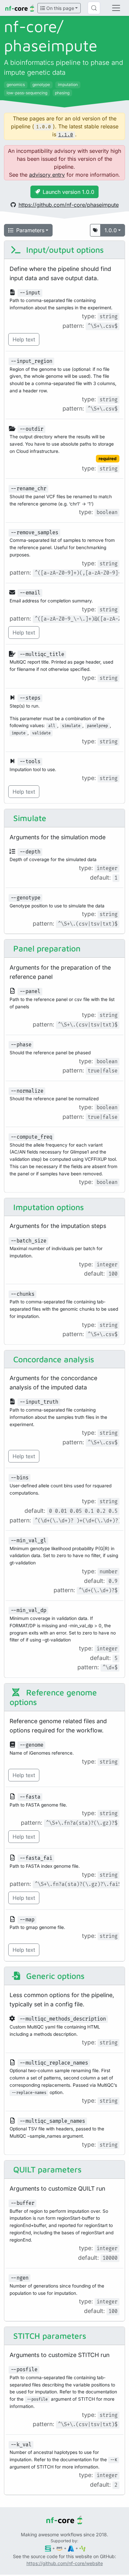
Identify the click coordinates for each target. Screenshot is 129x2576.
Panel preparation (46, 948)
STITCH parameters (49, 2336)
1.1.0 (66, 135)
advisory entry (47, 175)
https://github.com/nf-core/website (65, 2563)
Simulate (29, 818)
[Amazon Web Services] (59, 2548)
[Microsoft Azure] (71, 2548)
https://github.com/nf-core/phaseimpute (69, 205)
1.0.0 (111, 230)
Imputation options (47, 1207)
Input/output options (64, 250)
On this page (60, 8)
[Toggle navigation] (116, 8)
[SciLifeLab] (83, 2548)
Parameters (30, 230)
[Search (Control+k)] (94, 8)
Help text (24, 339)
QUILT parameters (46, 2169)
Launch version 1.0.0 (68, 192)
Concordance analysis (53, 1359)
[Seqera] (48, 2548)
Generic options (54, 1976)
